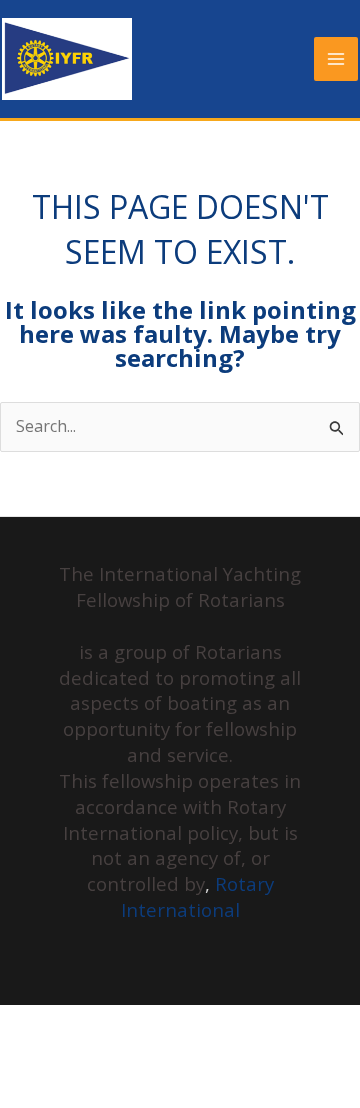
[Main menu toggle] (336, 59)
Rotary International (197, 896)
